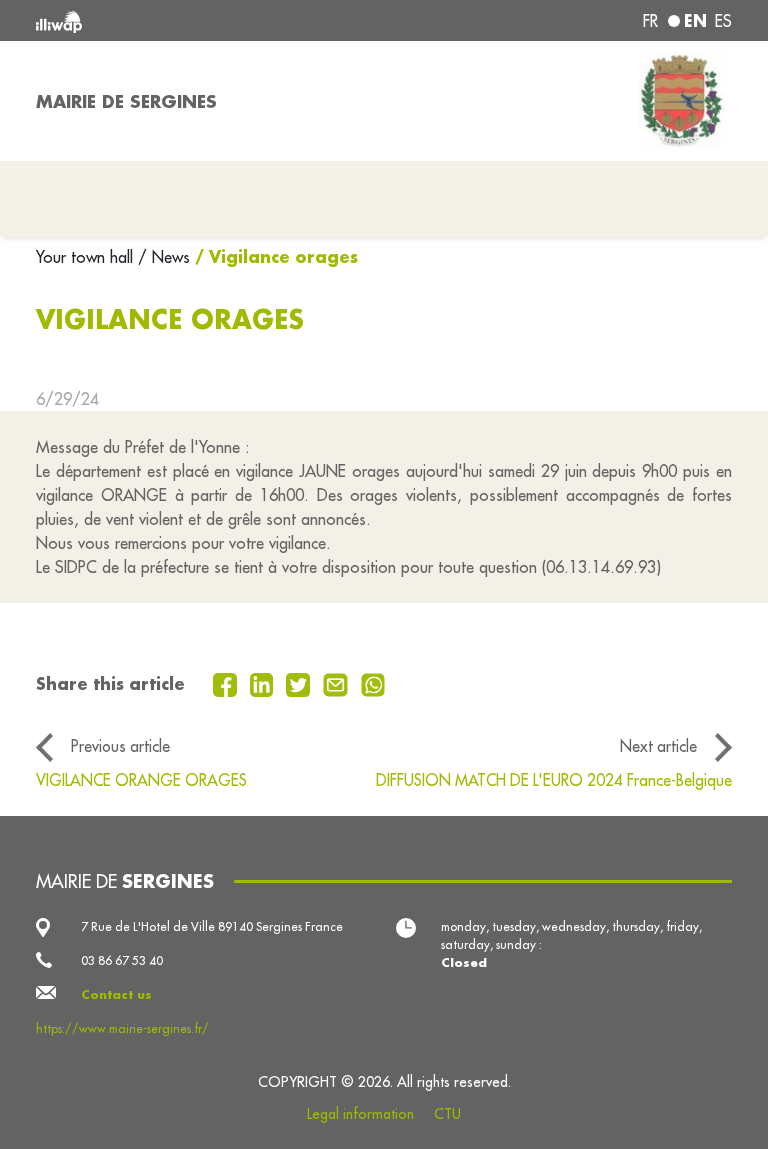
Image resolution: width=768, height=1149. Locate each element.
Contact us (116, 994)
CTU (447, 1114)
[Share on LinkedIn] (264, 683)
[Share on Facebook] (227, 683)
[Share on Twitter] (300, 683)
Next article (658, 746)
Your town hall (87, 257)
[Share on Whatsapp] (373, 683)
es (723, 21)
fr (650, 21)
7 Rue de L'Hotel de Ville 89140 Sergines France (212, 926)
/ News (164, 257)
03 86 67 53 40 (122, 960)
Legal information (360, 1114)
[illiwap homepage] (174, 20)
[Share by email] (338, 683)
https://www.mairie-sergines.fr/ (122, 1028)
